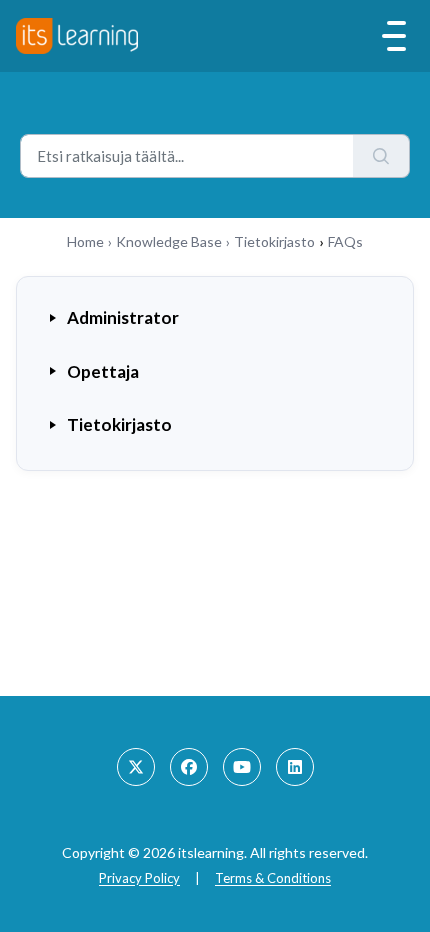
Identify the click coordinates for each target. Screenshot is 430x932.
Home (85, 241)
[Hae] (381, 156)
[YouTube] (242, 767)
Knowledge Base (169, 241)
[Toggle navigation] (394, 36)
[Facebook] (189, 767)
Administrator (123, 317)
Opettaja (103, 371)
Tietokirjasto (274, 241)
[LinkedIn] (295, 767)
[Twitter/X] (136, 767)
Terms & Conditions (273, 878)
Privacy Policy (139, 878)
